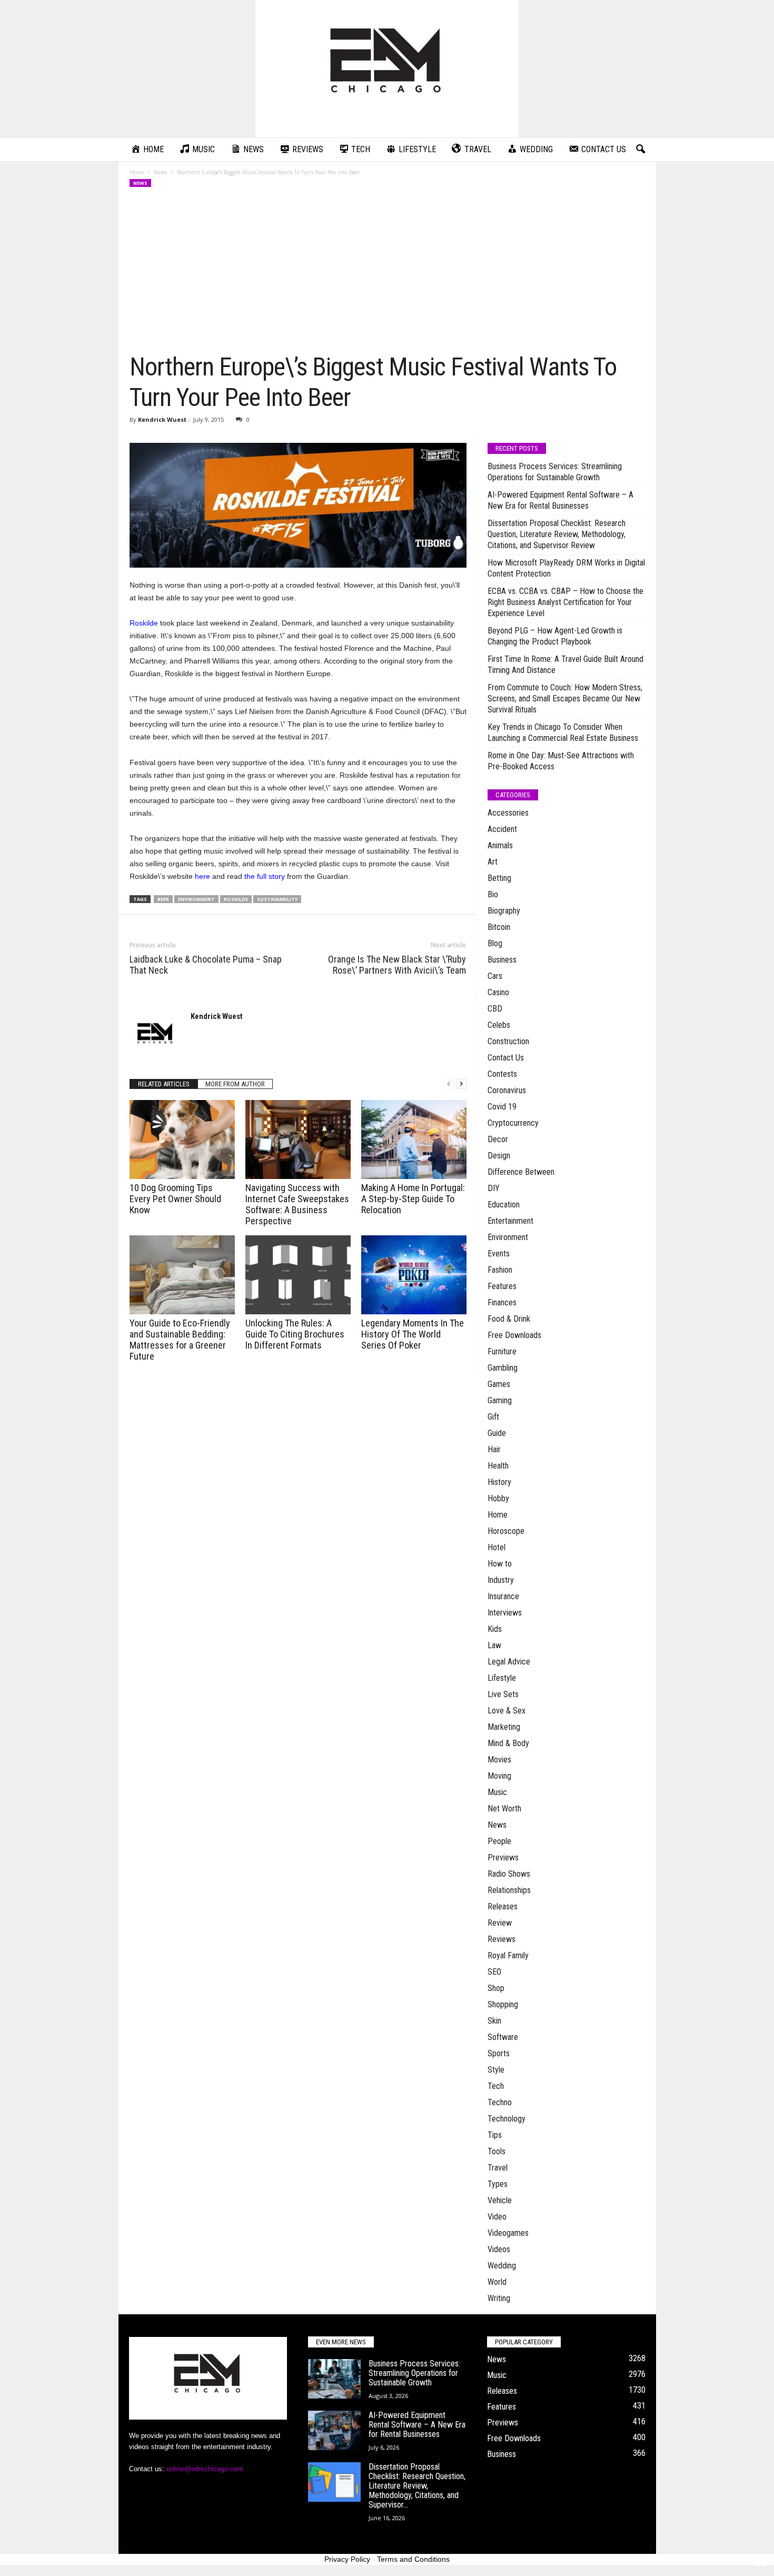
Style (496, 2070)
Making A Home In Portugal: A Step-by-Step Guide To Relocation (413, 1199)
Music (497, 1792)
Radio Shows (509, 1874)
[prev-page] (449, 1084)
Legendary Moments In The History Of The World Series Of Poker (413, 1334)
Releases (503, 1906)
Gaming (500, 1400)
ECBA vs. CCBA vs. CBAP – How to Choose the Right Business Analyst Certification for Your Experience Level (565, 602)
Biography (504, 911)
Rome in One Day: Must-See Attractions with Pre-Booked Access (561, 761)
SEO (494, 1972)
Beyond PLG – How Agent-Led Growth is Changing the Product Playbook (555, 636)
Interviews (505, 1613)
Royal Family (508, 1955)
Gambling (503, 1368)
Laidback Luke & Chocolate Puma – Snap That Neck (206, 965)
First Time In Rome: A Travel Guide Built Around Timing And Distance (565, 665)
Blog (495, 943)
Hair (494, 1449)
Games (499, 1384)
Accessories (508, 813)
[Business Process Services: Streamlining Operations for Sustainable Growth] (334, 2379)
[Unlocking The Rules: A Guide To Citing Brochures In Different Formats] (298, 1275)
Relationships (509, 1890)
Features (502, 1286)
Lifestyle (502, 1678)
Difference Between (521, 1172)
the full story (265, 876)
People (499, 1841)
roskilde (236, 899)
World (497, 2282)
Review (500, 1923)
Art (493, 862)
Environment (508, 1237)
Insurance (503, 1596)
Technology (507, 2119)
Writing (499, 2298)
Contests (502, 1074)
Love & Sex (507, 1711)
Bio (493, 894)
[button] (640, 150)
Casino (498, 992)
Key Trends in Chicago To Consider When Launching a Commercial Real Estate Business (563, 732)
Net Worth (504, 1809)
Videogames (508, 2233)
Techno (500, 2102)
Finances (502, 1302)
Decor (498, 1139)
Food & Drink (509, 1319)
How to (500, 1564)
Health (498, 1466)
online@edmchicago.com (205, 2469)
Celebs (499, 1025)
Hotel (497, 1547)
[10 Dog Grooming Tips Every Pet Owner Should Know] (182, 1140)
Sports (499, 2053)
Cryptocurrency (513, 1123)
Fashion (500, 1270)
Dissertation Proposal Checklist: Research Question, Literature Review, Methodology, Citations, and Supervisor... (417, 2486)
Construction (508, 1041)
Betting (499, 878)
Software (503, 2037)
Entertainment (510, 1221)
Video (497, 2217)
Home (137, 172)
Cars (495, 976)
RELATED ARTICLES (164, 1084)
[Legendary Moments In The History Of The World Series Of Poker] (414, 1275)
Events (499, 1254)
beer (163, 899)
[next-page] (461, 1084)
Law (494, 1645)
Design (499, 1156)
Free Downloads (514, 1335)
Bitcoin (499, 927)
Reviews (502, 1939)
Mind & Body (508, 1743)
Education (504, 1205)
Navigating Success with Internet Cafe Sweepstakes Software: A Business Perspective (297, 1204)
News (160, 172)
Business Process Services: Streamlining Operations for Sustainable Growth (555, 472)
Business (502, 960)
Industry (501, 1580)
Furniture (502, 1351)
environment (196, 899)
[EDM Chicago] (387, 69)
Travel (498, 2168)
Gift (493, 1417)
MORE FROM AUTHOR (235, 1084)
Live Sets (503, 1694)
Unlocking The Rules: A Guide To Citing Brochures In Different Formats (295, 1334)
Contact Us (506, 1058)
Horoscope (506, 1531)
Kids (495, 1629)
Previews (503, 1857)
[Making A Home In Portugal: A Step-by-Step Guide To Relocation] (414, 1140)
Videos (499, 2249)
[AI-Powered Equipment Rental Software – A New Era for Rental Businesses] (334, 2430)
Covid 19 (502, 1107)
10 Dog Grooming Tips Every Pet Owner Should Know (175, 1199)
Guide (497, 1433)
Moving (499, 1776)
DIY (494, 1188)
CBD (495, 1009)
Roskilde (144, 623)
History (499, 1482)
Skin (494, 2021)
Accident (502, 829)
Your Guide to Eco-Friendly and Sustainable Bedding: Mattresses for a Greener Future (180, 1340)
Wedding (502, 2266)
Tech (496, 2086)
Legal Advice (509, 1662)
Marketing (504, 1727)
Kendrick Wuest (162, 419)
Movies (499, 1760)
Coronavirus (507, 1090)
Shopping (503, 2004)
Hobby (498, 1498)
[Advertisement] (388, 273)
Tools (497, 2151)
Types (498, 2184)
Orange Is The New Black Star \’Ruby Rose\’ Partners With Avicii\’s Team (397, 965)
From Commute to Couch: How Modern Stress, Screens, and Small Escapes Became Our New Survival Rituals (565, 699)
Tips (495, 2135)
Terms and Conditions (413, 2559)
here (202, 876)
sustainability (277, 899)
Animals (500, 845)
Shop (496, 1988)
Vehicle (500, 2200)
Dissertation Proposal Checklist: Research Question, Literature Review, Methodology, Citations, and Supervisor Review (557, 534)
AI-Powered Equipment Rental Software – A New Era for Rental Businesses (560, 500)
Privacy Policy (347, 2559)
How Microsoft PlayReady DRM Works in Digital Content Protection (566, 568)
